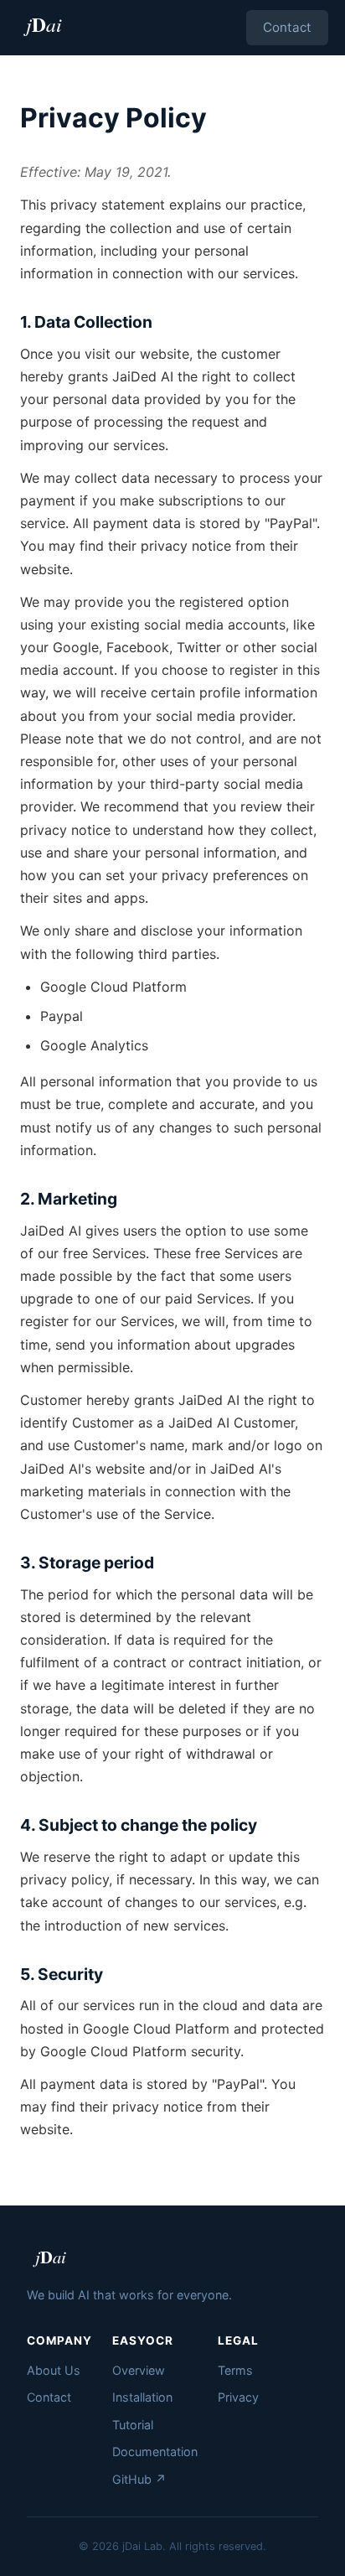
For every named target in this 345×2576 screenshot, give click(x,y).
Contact (287, 27)
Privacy (238, 2397)
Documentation (155, 2452)
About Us (54, 2370)
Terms (235, 2370)
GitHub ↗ (139, 2479)
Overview (139, 2370)
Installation (142, 2397)
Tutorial (133, 2425)
